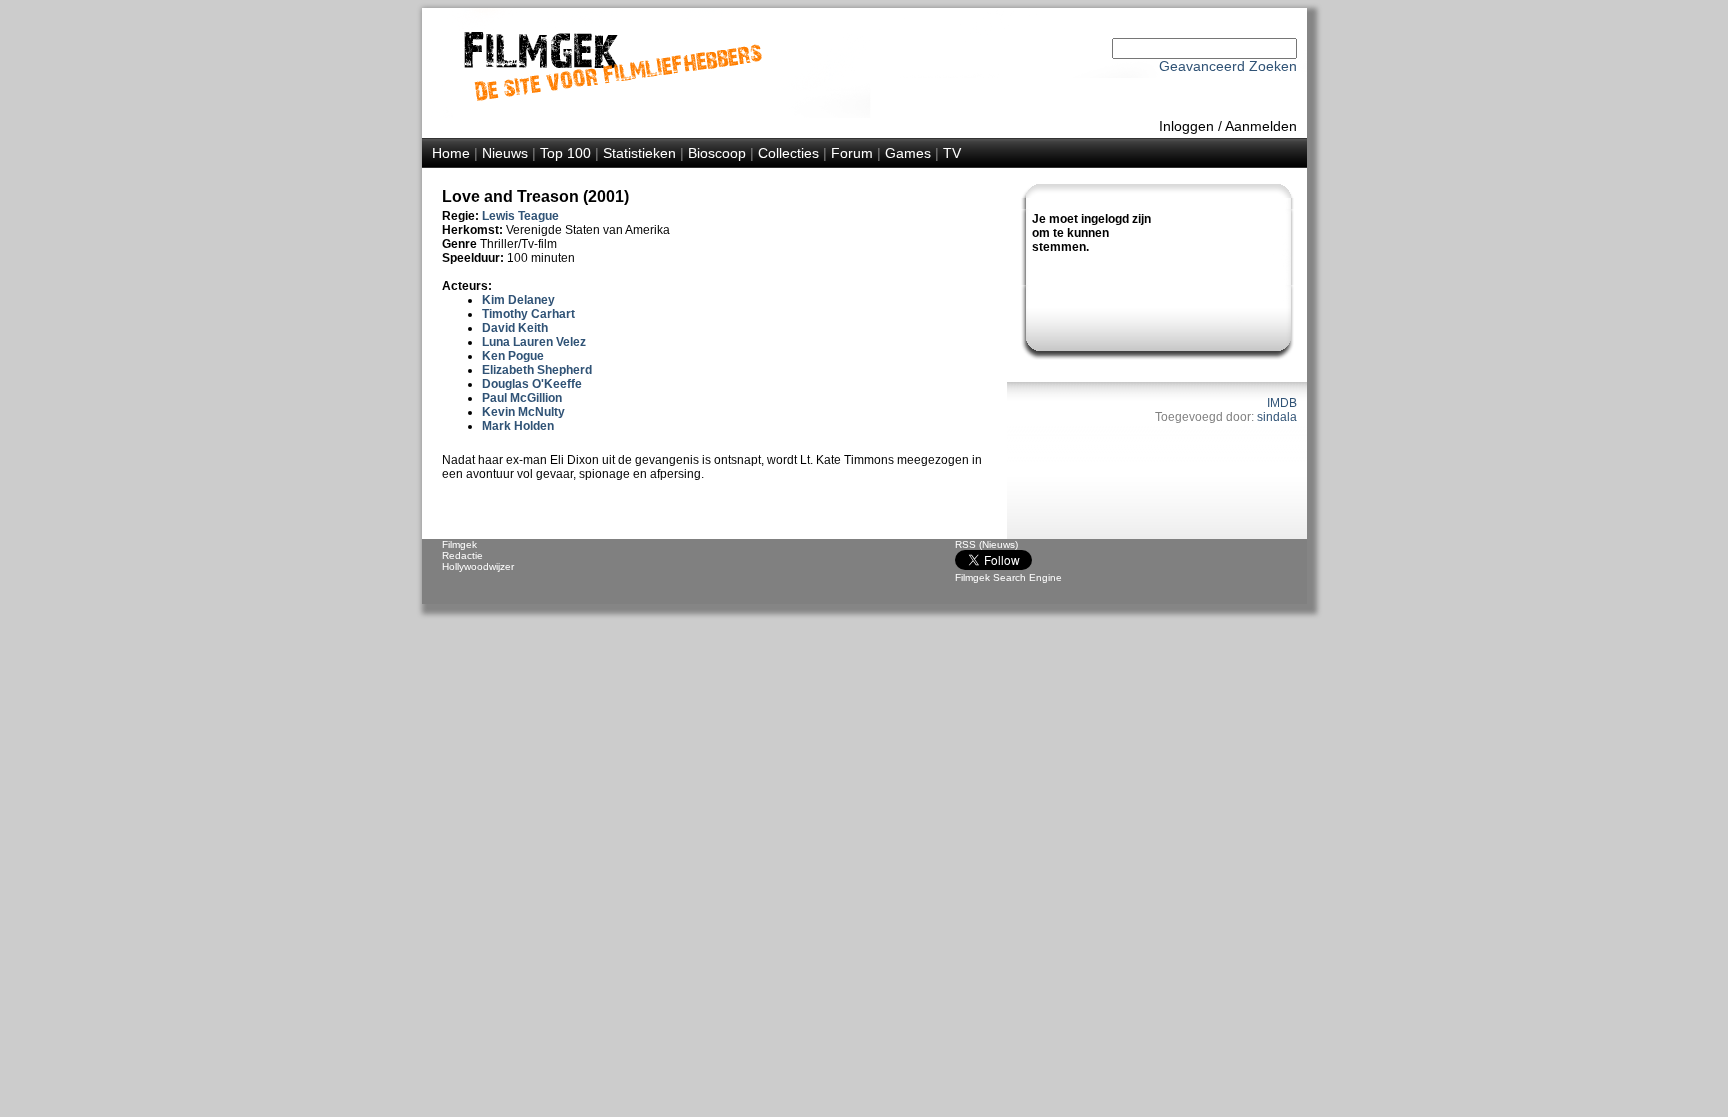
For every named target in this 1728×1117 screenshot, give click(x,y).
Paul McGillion (522, 398)
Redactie (462, 555)
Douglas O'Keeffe (532, 384)
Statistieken (639, 153)
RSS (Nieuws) (986, 544)
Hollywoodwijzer (478, 566)
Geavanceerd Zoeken (1228, 66)
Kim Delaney (518, 300)
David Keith (515, 328)
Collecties (788, 153)
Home (451, 153)
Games (908, 153)
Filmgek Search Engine (1008, 577)
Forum (852, 153)
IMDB (1282, 403)
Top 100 (565, 153)
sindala (1277, 417)
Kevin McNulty (523, 412)
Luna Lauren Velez (534, 342)
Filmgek (459, 544)
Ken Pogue (513, 356)
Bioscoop (717, 153)
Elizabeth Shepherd (537, 370)
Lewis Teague (520, 216)
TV (952, 153)
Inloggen (1186, 126)
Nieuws (505, 153)
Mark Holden (518, 426)
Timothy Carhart (528, 314)
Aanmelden (1261, 126)
